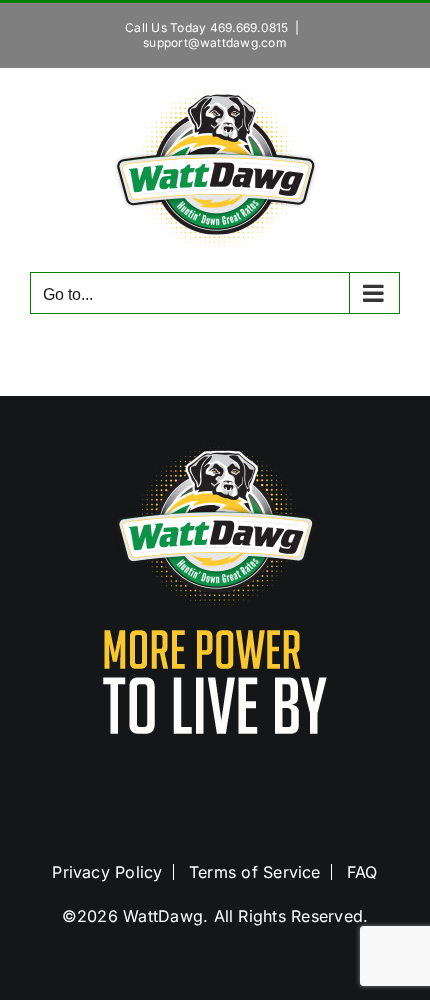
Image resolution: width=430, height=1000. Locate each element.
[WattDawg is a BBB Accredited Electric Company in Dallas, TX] (215, 788)
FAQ (362, 872)
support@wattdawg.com (215, 42)
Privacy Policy (107, 872)
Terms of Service (255, 872)
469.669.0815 (249, 27)
